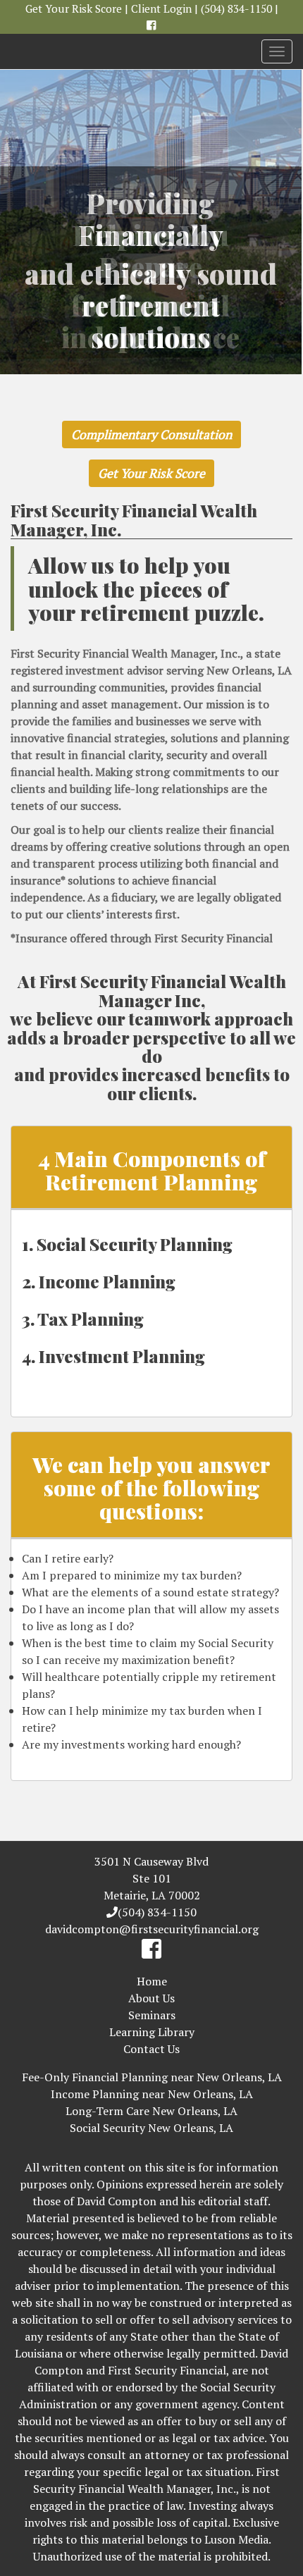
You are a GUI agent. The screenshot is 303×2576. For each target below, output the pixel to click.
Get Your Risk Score (74, 8)
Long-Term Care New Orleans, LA (151, 2111)
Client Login (161, 8)
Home (152, 1981)
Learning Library (152, 2032)
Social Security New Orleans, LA (151, 2128)
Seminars (152, 2015)
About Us (151, 1998)
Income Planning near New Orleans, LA (152, 2094)
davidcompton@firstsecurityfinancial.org (152, 1929)
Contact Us (151, 2049)
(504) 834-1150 (236, 8)
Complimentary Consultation (151, 435)
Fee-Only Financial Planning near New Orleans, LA (152, 2077)
